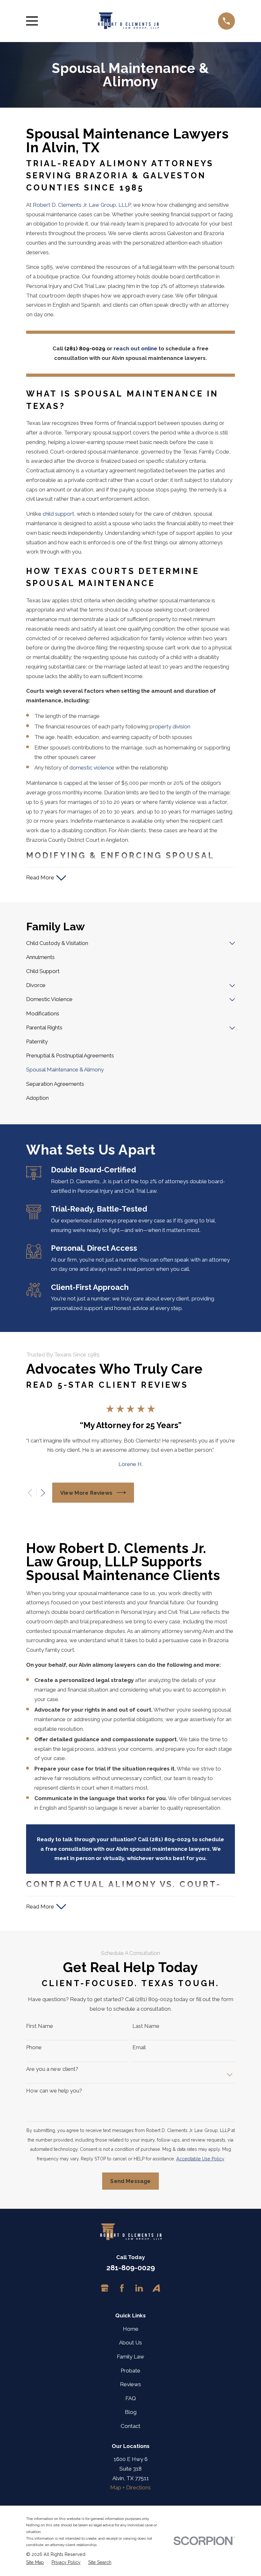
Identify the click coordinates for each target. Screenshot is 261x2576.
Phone (34, 2047)
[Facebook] (122, 2288)
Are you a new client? (52, 2069)
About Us (130, 2343)
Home (131, 2329)
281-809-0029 (131, 2268)
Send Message (130, 2181)
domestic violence (92, 768)
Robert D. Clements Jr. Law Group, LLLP (82, 205)
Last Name (146, 2026)
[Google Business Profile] (105, 2288)
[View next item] (43, 1493)
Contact (130, 2426)
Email (139, 2047)
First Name (40, 2026)
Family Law (130, 2357)
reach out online (135, 348)
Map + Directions (130, 2487)
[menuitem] (126, 943)
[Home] (128, 21)
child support (58, 514)
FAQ (131, 2398)
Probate (130, 2371)
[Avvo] (156, 2288)
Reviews (130, 2384)
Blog (131, 2412)
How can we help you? (54, 2091)
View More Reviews (86, 1493)
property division (170, 726)
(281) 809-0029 (85, 348)
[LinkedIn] (139, 2288)
